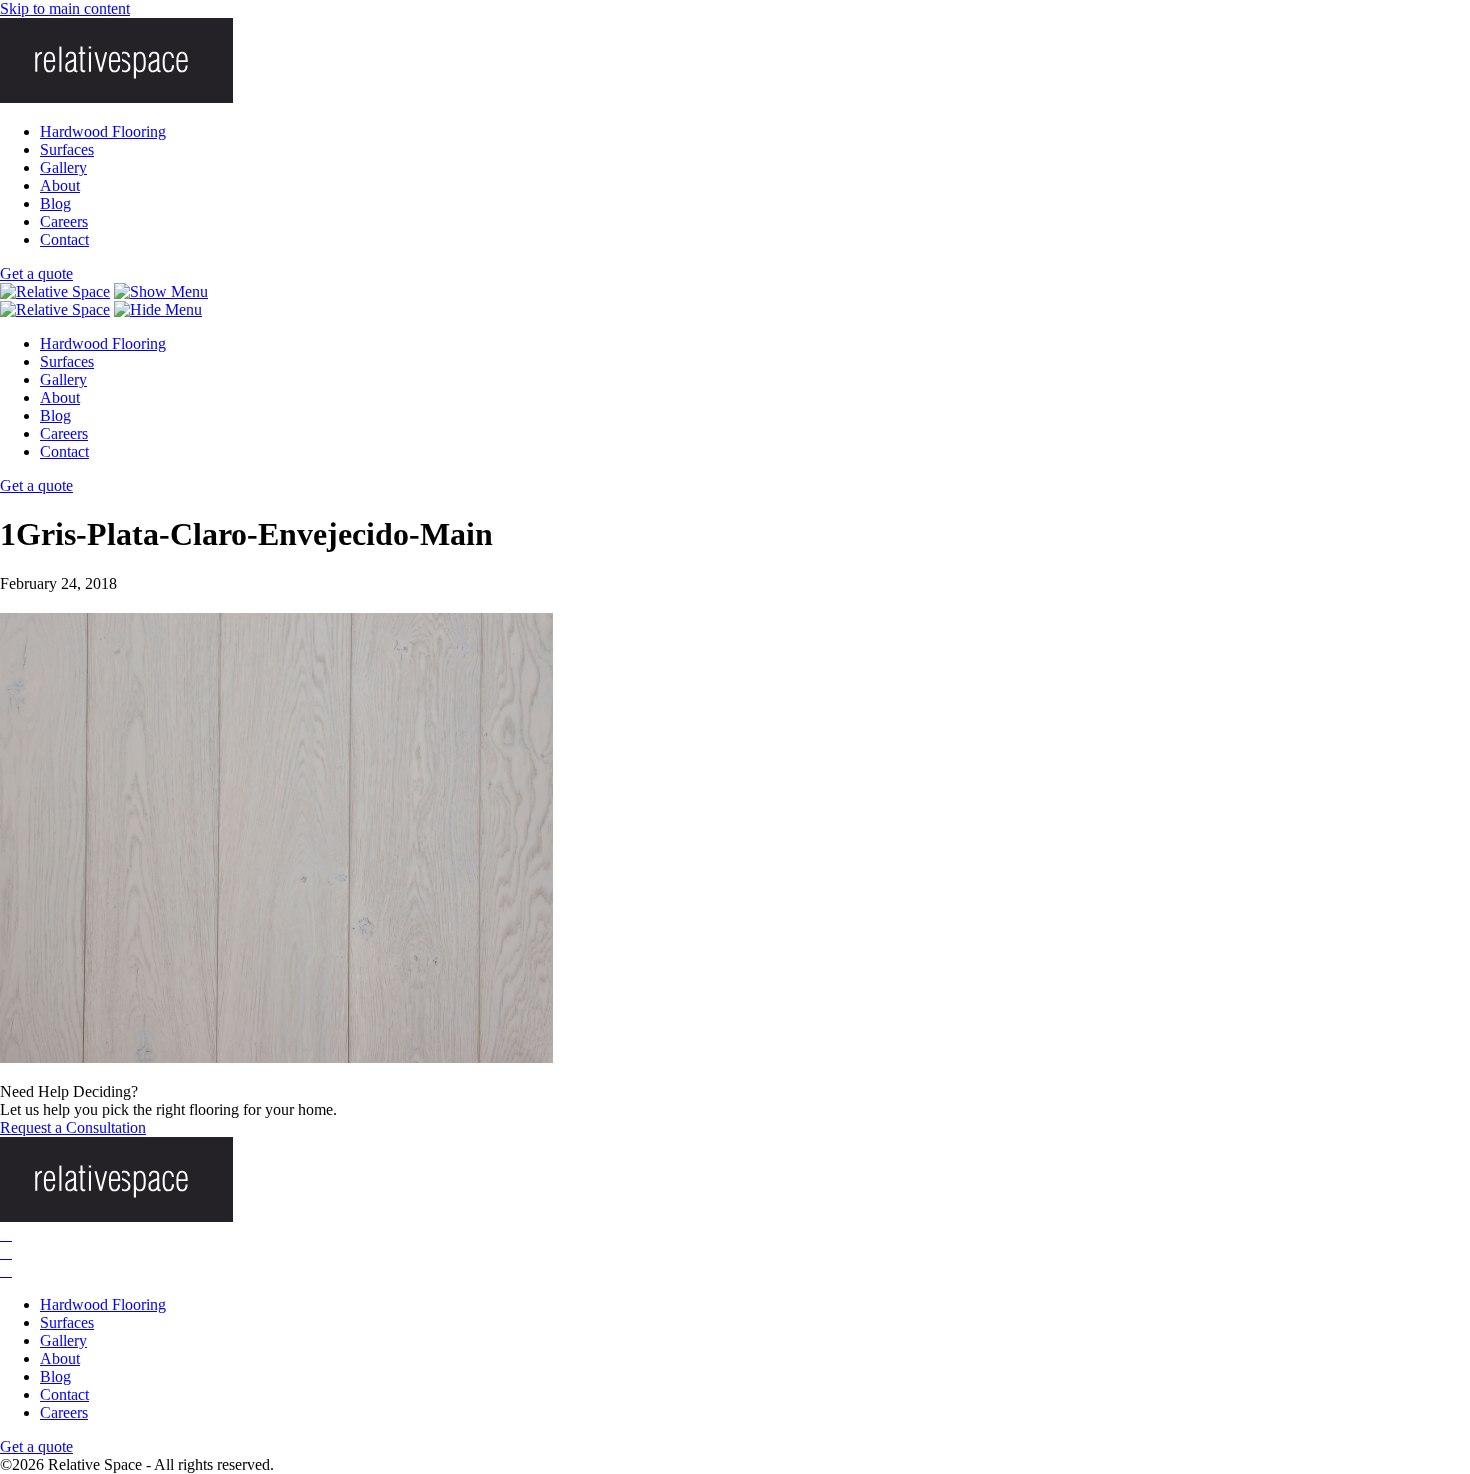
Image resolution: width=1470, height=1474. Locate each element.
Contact (64, 239)
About (60, 185)
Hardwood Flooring (103, 131)
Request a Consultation (73, 1127)
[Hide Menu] (158, 309)
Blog (55, 203)
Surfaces (67, 149)
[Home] (55, 291)
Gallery (63, 167)
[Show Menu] (161, 291)
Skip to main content (65, 8)
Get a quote (36, 273)
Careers (64, 221)
